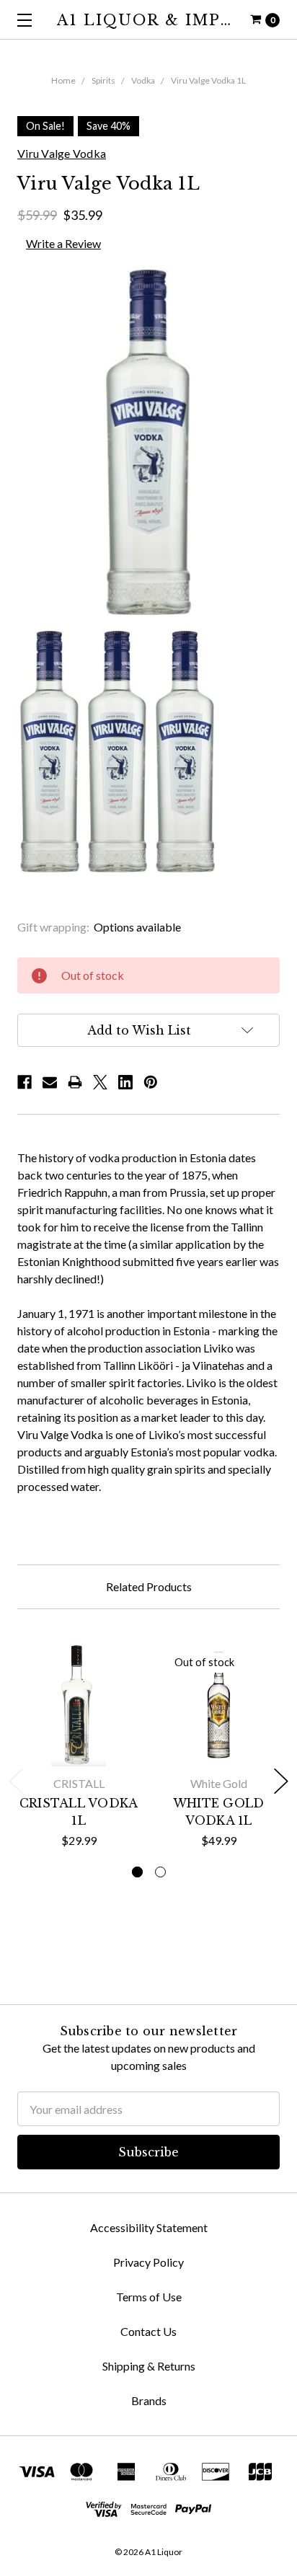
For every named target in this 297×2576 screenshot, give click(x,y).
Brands (149, 2400)
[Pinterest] (151, 1082)
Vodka (143, 80)
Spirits (103, 80)
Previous (16, 1781)
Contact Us (148, 2331)
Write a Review (63, 243)
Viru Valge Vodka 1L (208, 80)
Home (63, 80)
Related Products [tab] (149, 1586)
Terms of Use (149, 2297)
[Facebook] (25, 1082)
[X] (100, 1082)
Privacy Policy (148, 2262)
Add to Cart (79, 1748)
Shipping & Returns (149, 2366)
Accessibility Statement (149, 2227)
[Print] (75, 1082)
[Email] (50, 1082)
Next (281, 1781)
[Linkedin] (125, 1082)
